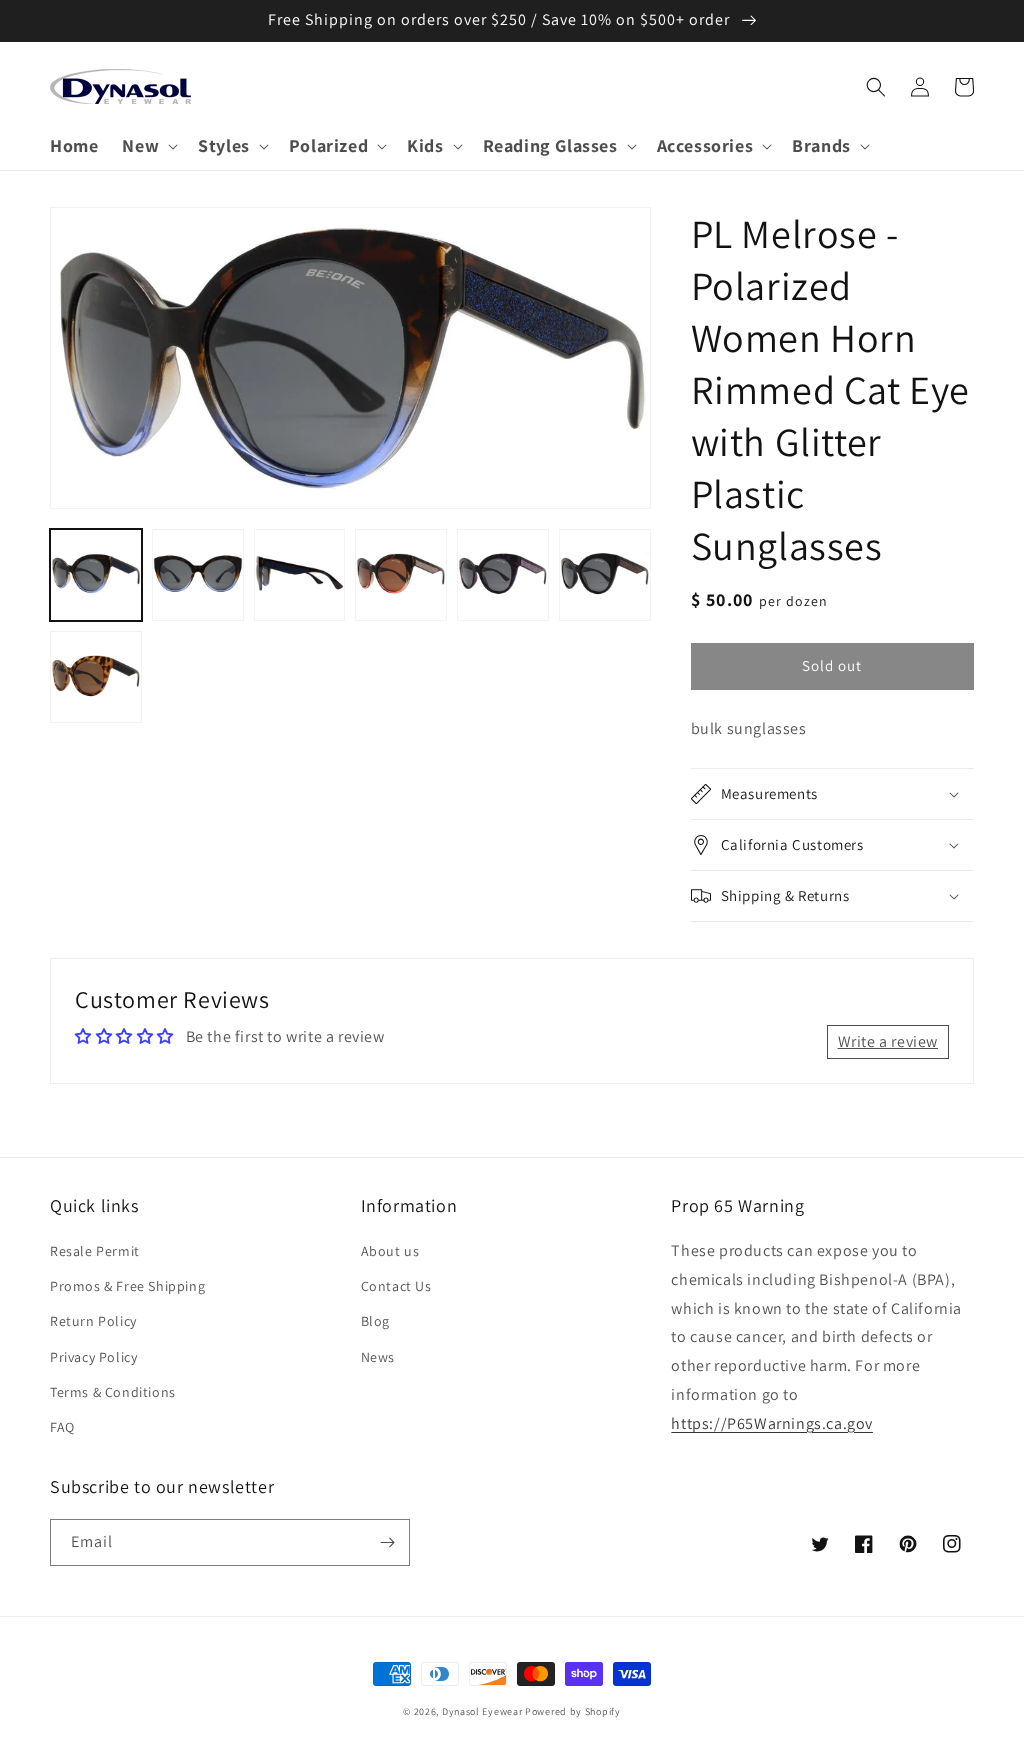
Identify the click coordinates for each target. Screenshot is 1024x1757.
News (378, 1357)
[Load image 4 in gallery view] (401, 575)
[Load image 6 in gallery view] (605, 575)
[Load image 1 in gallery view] (96, 575)
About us (390, 1251)
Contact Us (396, 1286)
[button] (148, 145)
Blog (375, 1321)
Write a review (888, 1041)
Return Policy (93, 1321)
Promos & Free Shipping (127, 1286)
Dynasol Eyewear (482, 1711)
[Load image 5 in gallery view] (503, 575)
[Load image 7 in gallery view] (96, 677)
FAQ (62, 1427)
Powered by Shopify (573, 1711)
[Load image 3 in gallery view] (300, 575)
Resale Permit (95, 1251)
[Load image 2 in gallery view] (198, 575)
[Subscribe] (387, 1542)
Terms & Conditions (113, 1392)
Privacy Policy (93, 1357)
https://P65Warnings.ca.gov (772, 1423)
